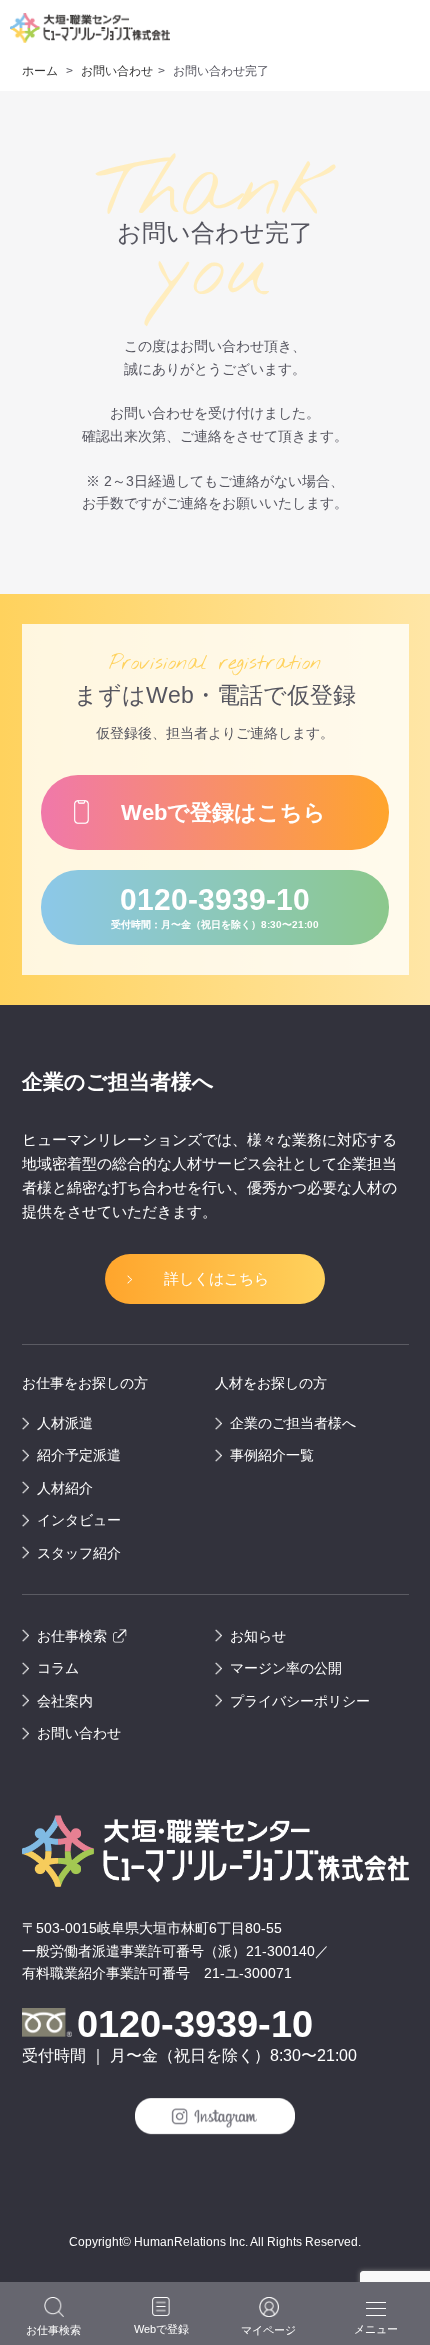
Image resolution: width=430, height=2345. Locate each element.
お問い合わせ (115, 71)
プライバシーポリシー (300, 1701)
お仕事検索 (72, 1636)
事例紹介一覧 (272, 1455)
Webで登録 (161, 2329)
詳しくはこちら (216, 1278)
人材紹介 (65, 1488)
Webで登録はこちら (223, 812)
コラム (58, 1668)
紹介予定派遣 (79, 1455)
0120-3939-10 (215, 906)
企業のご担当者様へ (293, 1423)
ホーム (41, 71)
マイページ (268, 2330)
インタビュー (79, 1520)
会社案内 (65, 1701)
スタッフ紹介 (79, 1553)
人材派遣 (65, 1423)
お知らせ (258, 1636)
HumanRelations (180, 2242)
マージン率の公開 (286, 1668)
